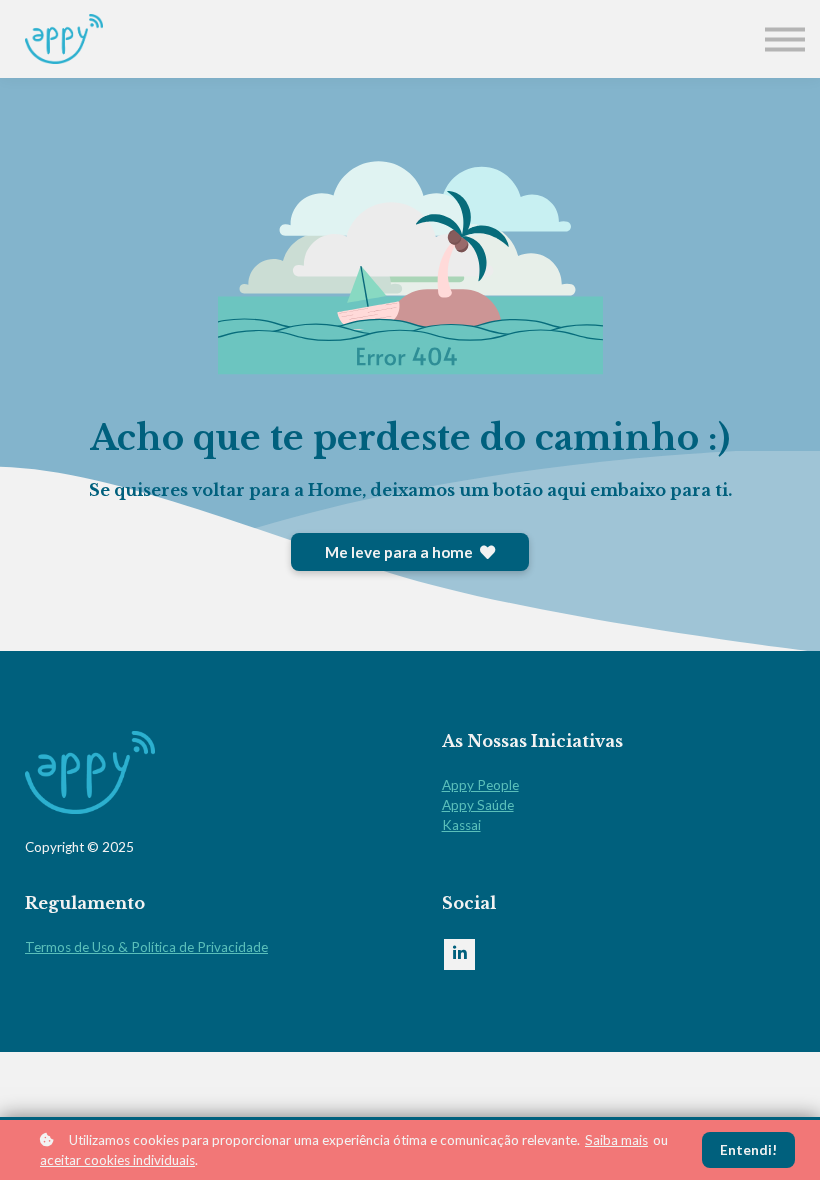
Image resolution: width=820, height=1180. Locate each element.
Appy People (480, 785)
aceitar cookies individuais (117, 1160)
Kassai (461, 825)
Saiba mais (616, 1140)
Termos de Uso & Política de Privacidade (146, 947)
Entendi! (748, 1150)
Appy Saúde (478, 805)
